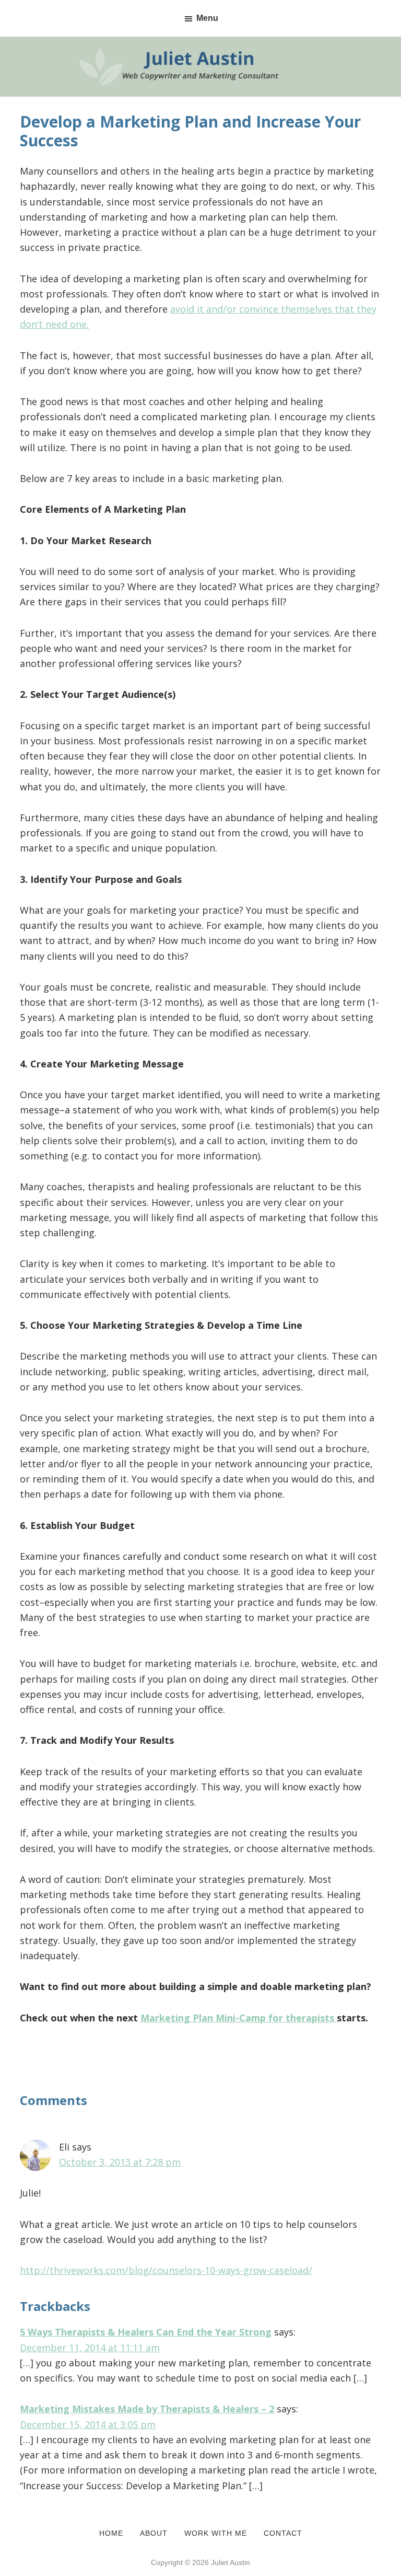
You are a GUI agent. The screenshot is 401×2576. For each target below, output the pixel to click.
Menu (207, 18)
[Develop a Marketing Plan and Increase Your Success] (200, 44)
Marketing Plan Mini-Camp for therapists (239, 2018)
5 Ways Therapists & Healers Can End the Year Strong (146, 2332)
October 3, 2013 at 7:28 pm (120, 2162)
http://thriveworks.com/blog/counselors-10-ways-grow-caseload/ (166, 2270)
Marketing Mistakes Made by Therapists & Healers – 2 (147, 2409)
